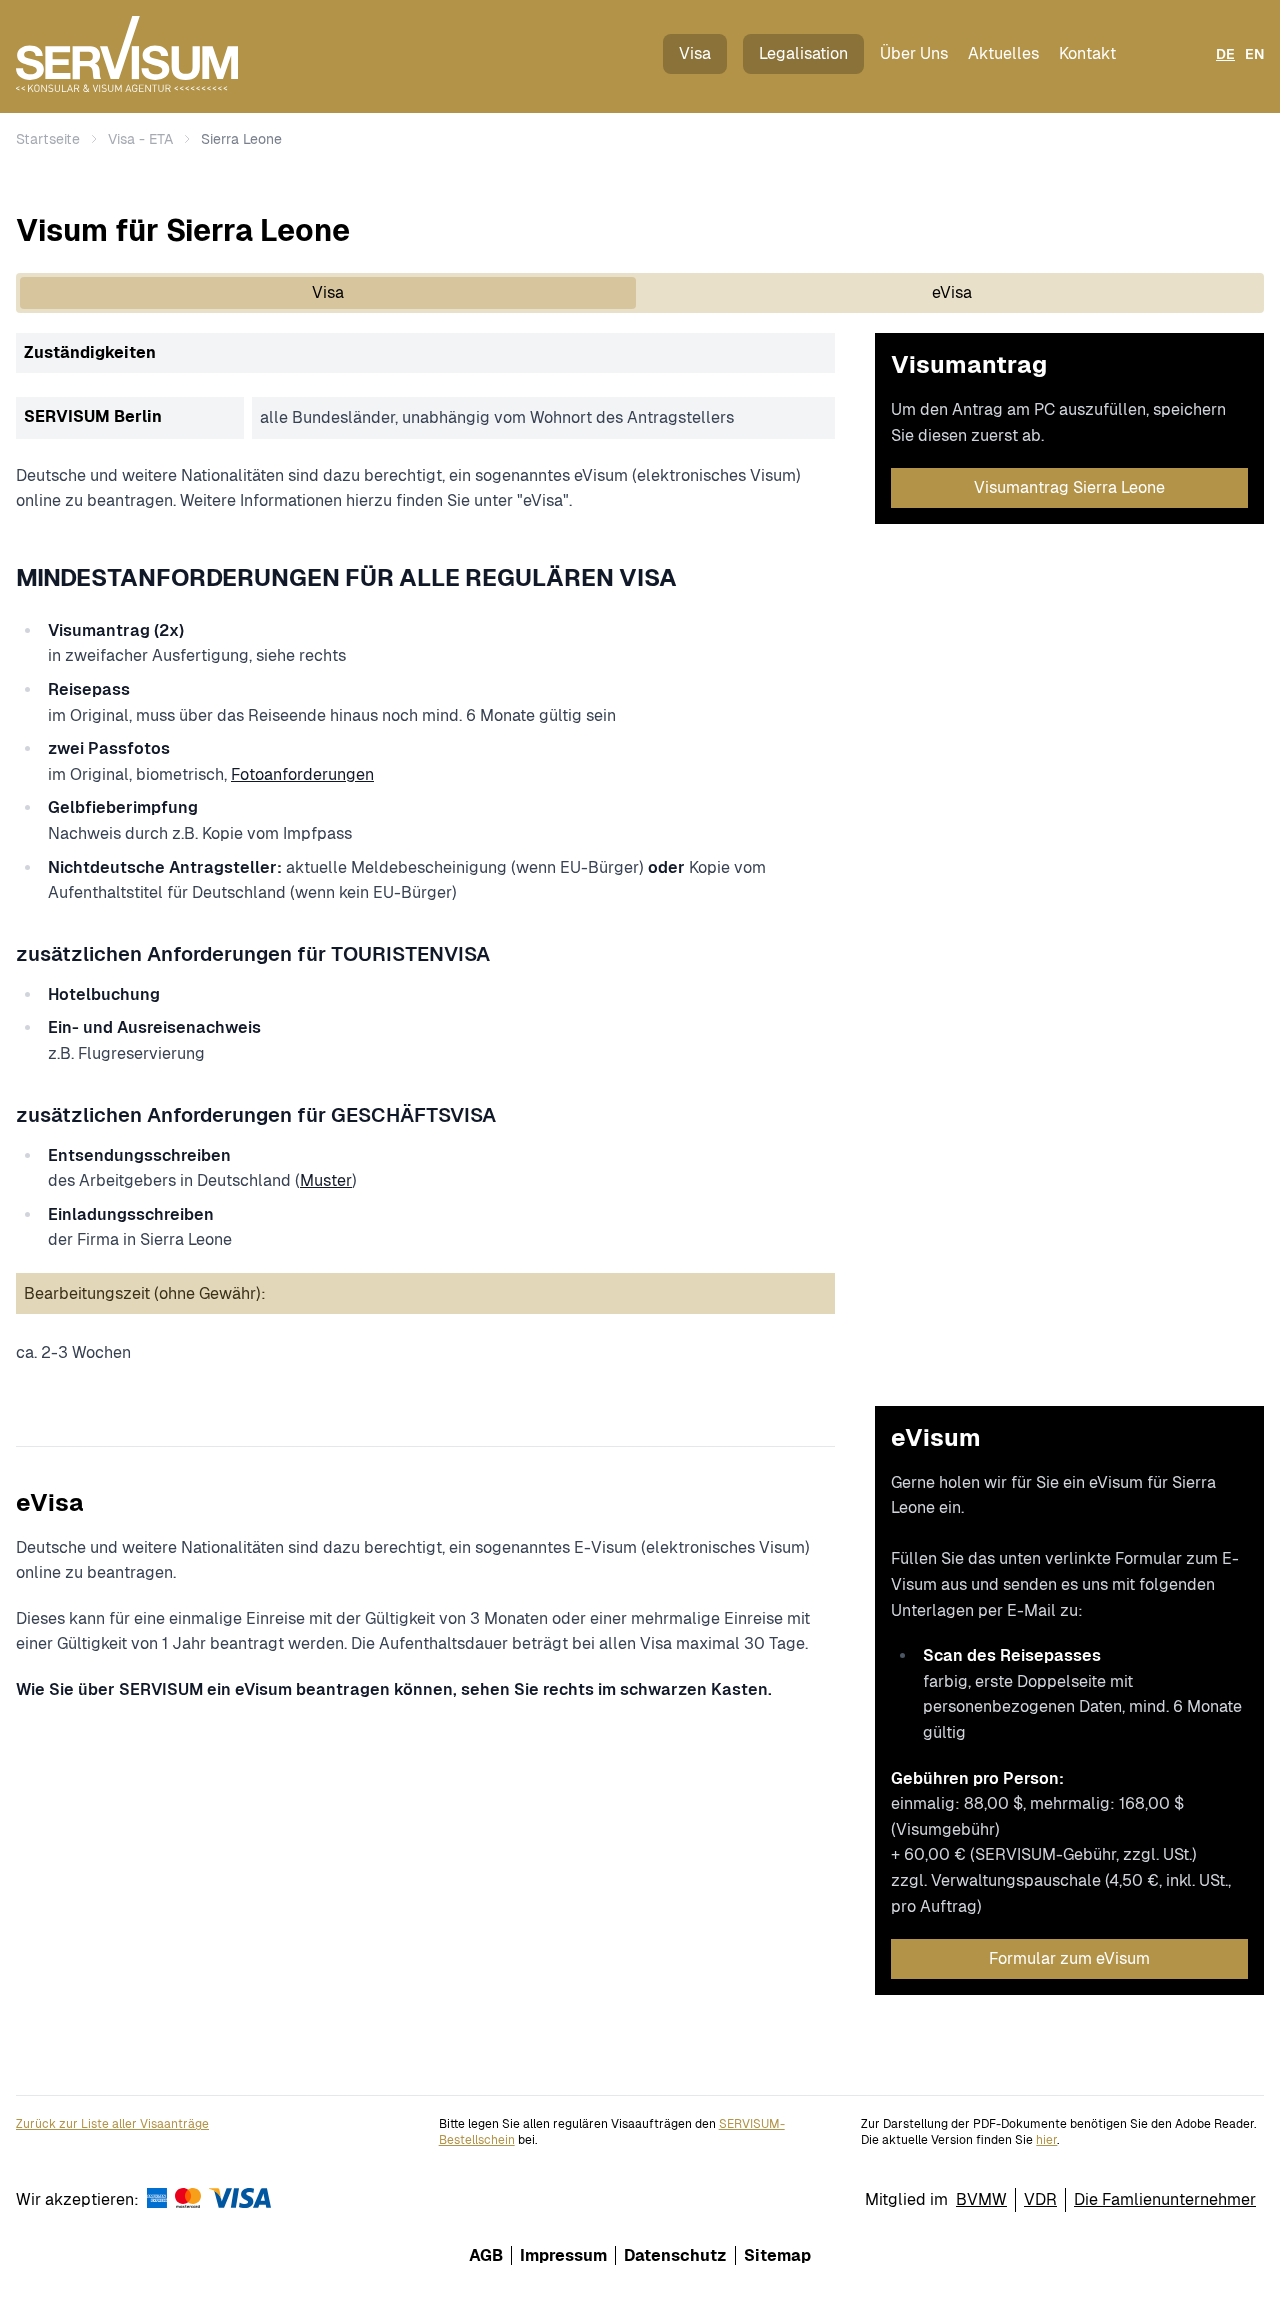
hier (1046, 2140)
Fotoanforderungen (302, 774)
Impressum (563, 2255)
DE (1225, 54)
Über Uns (914, 53)
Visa (695, 53)
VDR (1040, 2199)
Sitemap (777, 2255)
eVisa (952, 292)
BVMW (981, 2199)
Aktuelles (1003, 53)
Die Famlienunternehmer (1165, 2199)
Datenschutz (675, 2255)
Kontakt (1087, 53)
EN (1254, 54)
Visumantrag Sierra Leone (1069, 487)
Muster (326, 1180)
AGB (486, 2255)
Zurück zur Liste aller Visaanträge (112, 2124)
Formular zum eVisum (1069, 1958)
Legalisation (803, 53)
